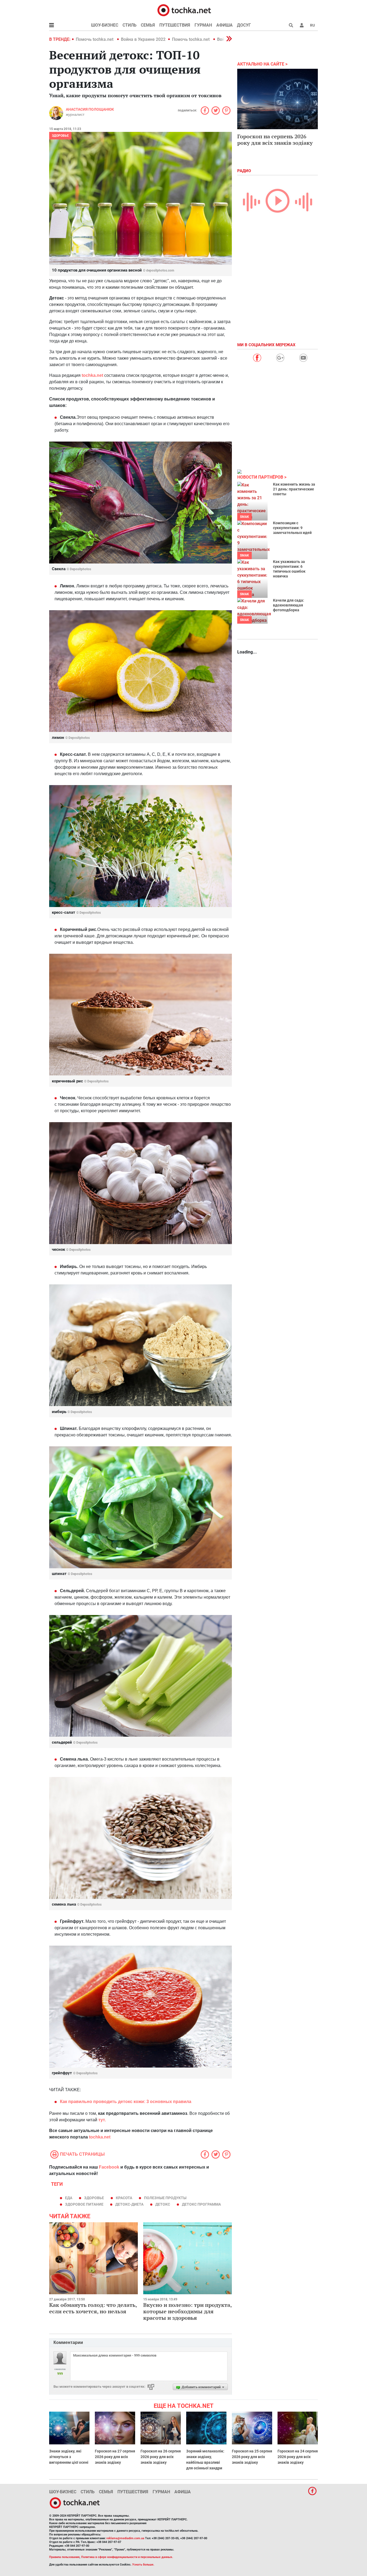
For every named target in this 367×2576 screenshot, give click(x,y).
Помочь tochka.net (95, 39)
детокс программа (201, 2204)
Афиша (224, 25)
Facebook (109, 2167)
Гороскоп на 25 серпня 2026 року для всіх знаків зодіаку (252, 2457)
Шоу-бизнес (105, 25)
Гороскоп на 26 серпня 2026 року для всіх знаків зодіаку (161, 2457)
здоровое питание (84, 2204)
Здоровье (60, 136)
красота (124, 2198)
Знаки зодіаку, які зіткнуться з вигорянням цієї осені (69, 2457)
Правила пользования (64, 2557)
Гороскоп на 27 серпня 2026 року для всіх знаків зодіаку (115, 2457)
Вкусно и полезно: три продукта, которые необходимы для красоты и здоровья (187, 2311)
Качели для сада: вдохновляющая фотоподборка (289, 605)
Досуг (244, 25)
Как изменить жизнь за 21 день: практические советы (294, 489)
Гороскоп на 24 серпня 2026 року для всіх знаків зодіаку (298, 2457)
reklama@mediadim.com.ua (125, 2538)
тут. (102, 2120)
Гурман (203, 25)
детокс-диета (129, 2204)
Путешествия (175, 25)
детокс (163, 2204)
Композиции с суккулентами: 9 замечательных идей (292, 528)
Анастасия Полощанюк (90, 109)
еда (69, 2198)
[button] (302, 25)
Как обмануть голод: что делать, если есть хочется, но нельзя (93, 2308)
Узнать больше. (143, 2565)
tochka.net (92, 375)
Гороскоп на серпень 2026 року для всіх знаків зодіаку (275, 140)
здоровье (94, 2198)
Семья (148, 25)
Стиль (129, 25)
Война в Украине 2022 (143, 39)
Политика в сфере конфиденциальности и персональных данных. (127, 2557)
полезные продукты (165, 2198)
